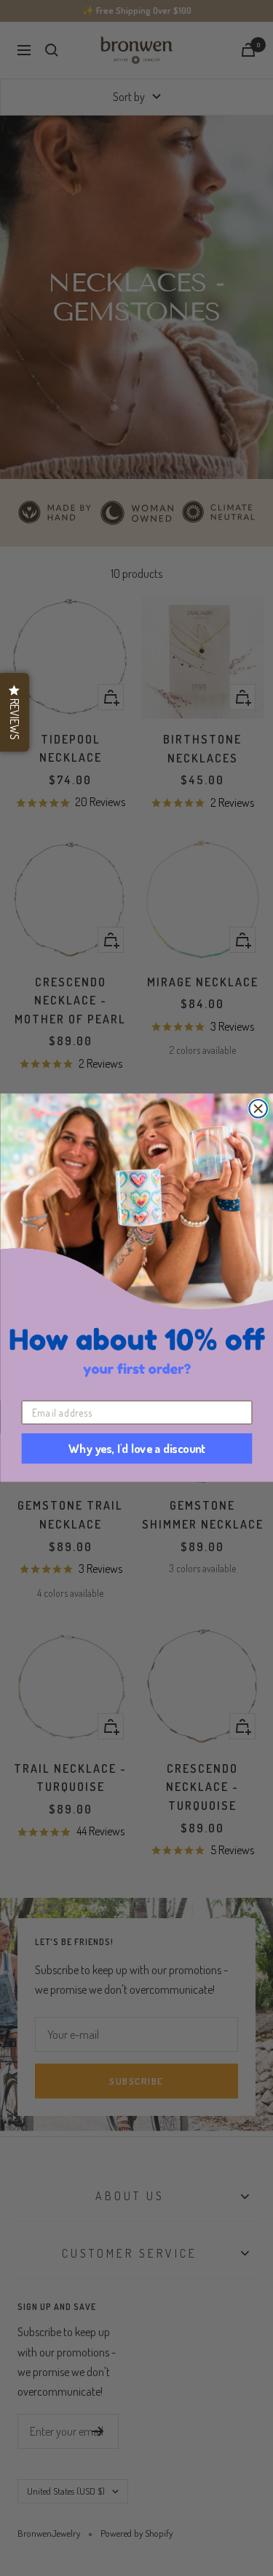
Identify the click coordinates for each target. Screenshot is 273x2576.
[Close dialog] (258, 1109)
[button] (15, 712)
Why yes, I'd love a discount (136, 1449)
